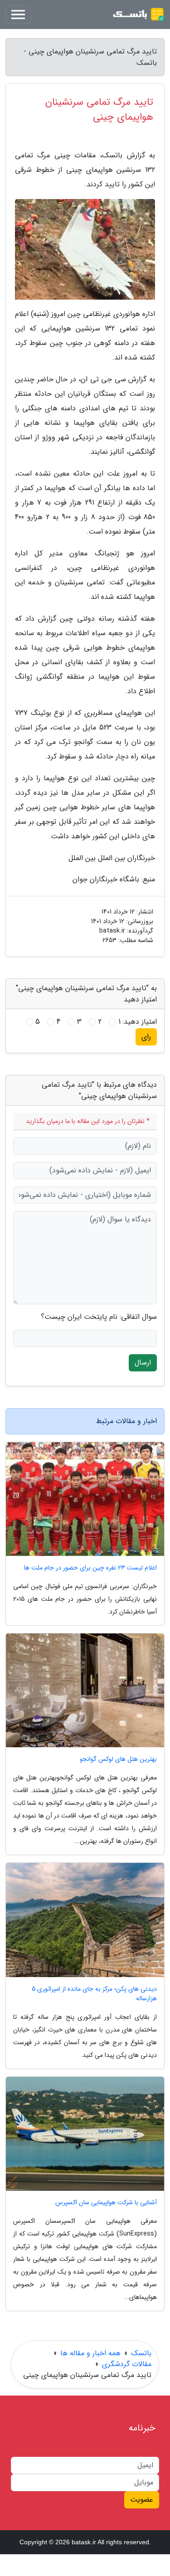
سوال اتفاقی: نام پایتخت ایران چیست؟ (99, 1317)
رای (146, 1037)
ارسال (143, 1363)
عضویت (142, 2500)
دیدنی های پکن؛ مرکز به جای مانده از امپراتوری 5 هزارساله (94, 1994)
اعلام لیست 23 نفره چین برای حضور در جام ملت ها (90, 1568)
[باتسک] (138, 15)
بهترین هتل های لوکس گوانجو (118, 1759)
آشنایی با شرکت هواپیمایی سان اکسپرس (106, 2203)
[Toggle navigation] (18, 15)
